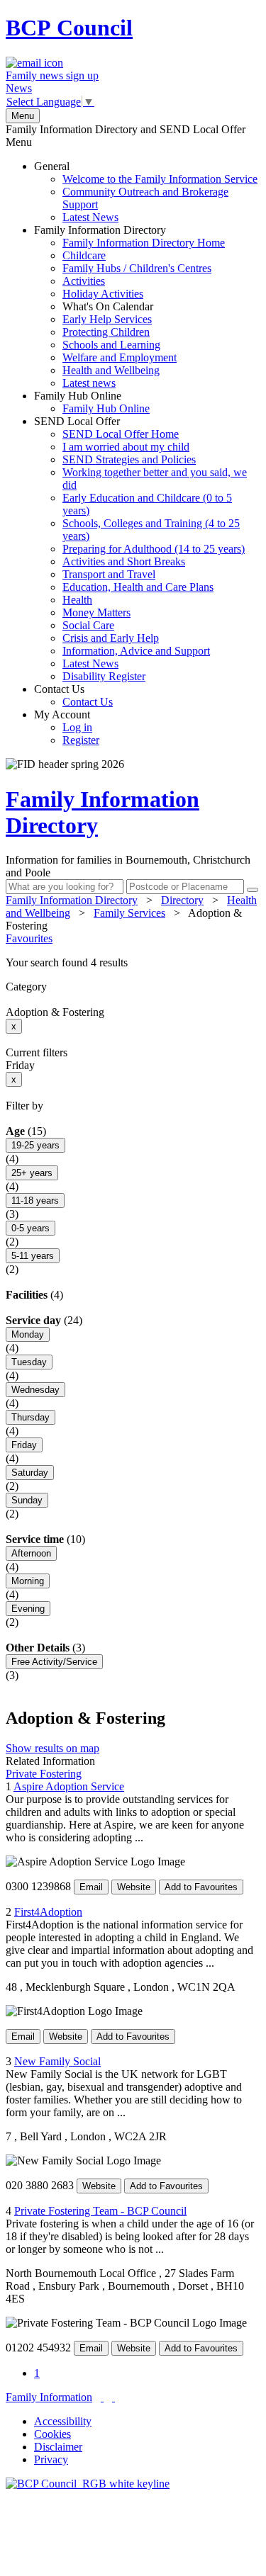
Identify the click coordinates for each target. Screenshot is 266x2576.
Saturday (30, 1473)
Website (134, 1887)
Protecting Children (106, 332)
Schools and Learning (111, 345)
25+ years (32, 1173)
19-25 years (35, 1145)
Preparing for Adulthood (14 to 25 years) (154, 549)
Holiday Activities (103, 294)
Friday (24, 1445)
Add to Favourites (201, 1887)
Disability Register (104, 676)
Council (69, 28)
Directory (182, 900)
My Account (67, 727)
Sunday (27, 1500)
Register (81, 740)
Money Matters (96, 612)
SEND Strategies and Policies (129, 459)
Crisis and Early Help (111, 638)
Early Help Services (107, 319)
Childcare (84, 255)
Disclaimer (58, 2447)
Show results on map (52, 1748)
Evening (28, 1609)
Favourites (29, 938)
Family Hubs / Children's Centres (137, 268)
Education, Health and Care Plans (138, 587)
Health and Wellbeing (111, 370)
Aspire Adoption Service (69, 1786)
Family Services (129, 913)
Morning (28, 1581)
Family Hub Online (92, 402)
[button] (133, 963)
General (146, 192)
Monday (28, 1334)
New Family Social (57, 2061)
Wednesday (35, 1390)
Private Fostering (44, 1774)
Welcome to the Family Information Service (160, 179)
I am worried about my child (126, 447)
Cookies (52, 2434)
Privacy (51, 2459)
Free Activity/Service (54, 1662)
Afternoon (31, 1553)
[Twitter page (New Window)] (102, 2397)
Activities (84, 281)
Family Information (49, 2397)
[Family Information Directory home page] (88, 2484)
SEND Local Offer (140, 549)
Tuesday (29, 1362)
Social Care (88, 625)
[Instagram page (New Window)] (113, 2397)
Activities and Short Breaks (124, 561)
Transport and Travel (109, 574)
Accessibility (63, 2421)
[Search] (253, 890)
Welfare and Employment (120, 357)
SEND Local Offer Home (121, 434)
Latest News (90, 217)
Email (91, 1887)
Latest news (89, 383)
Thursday (31, 1417)
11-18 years (35, 1201)
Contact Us (73, 695)
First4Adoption (48, 1912)
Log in (77, 727)
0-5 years (31, 1228)
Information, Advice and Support (136, 651)
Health (77, 600)
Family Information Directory (129, 306)
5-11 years (33, 1256)
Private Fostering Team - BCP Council (100, 2211)
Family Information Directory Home (144, 243)
